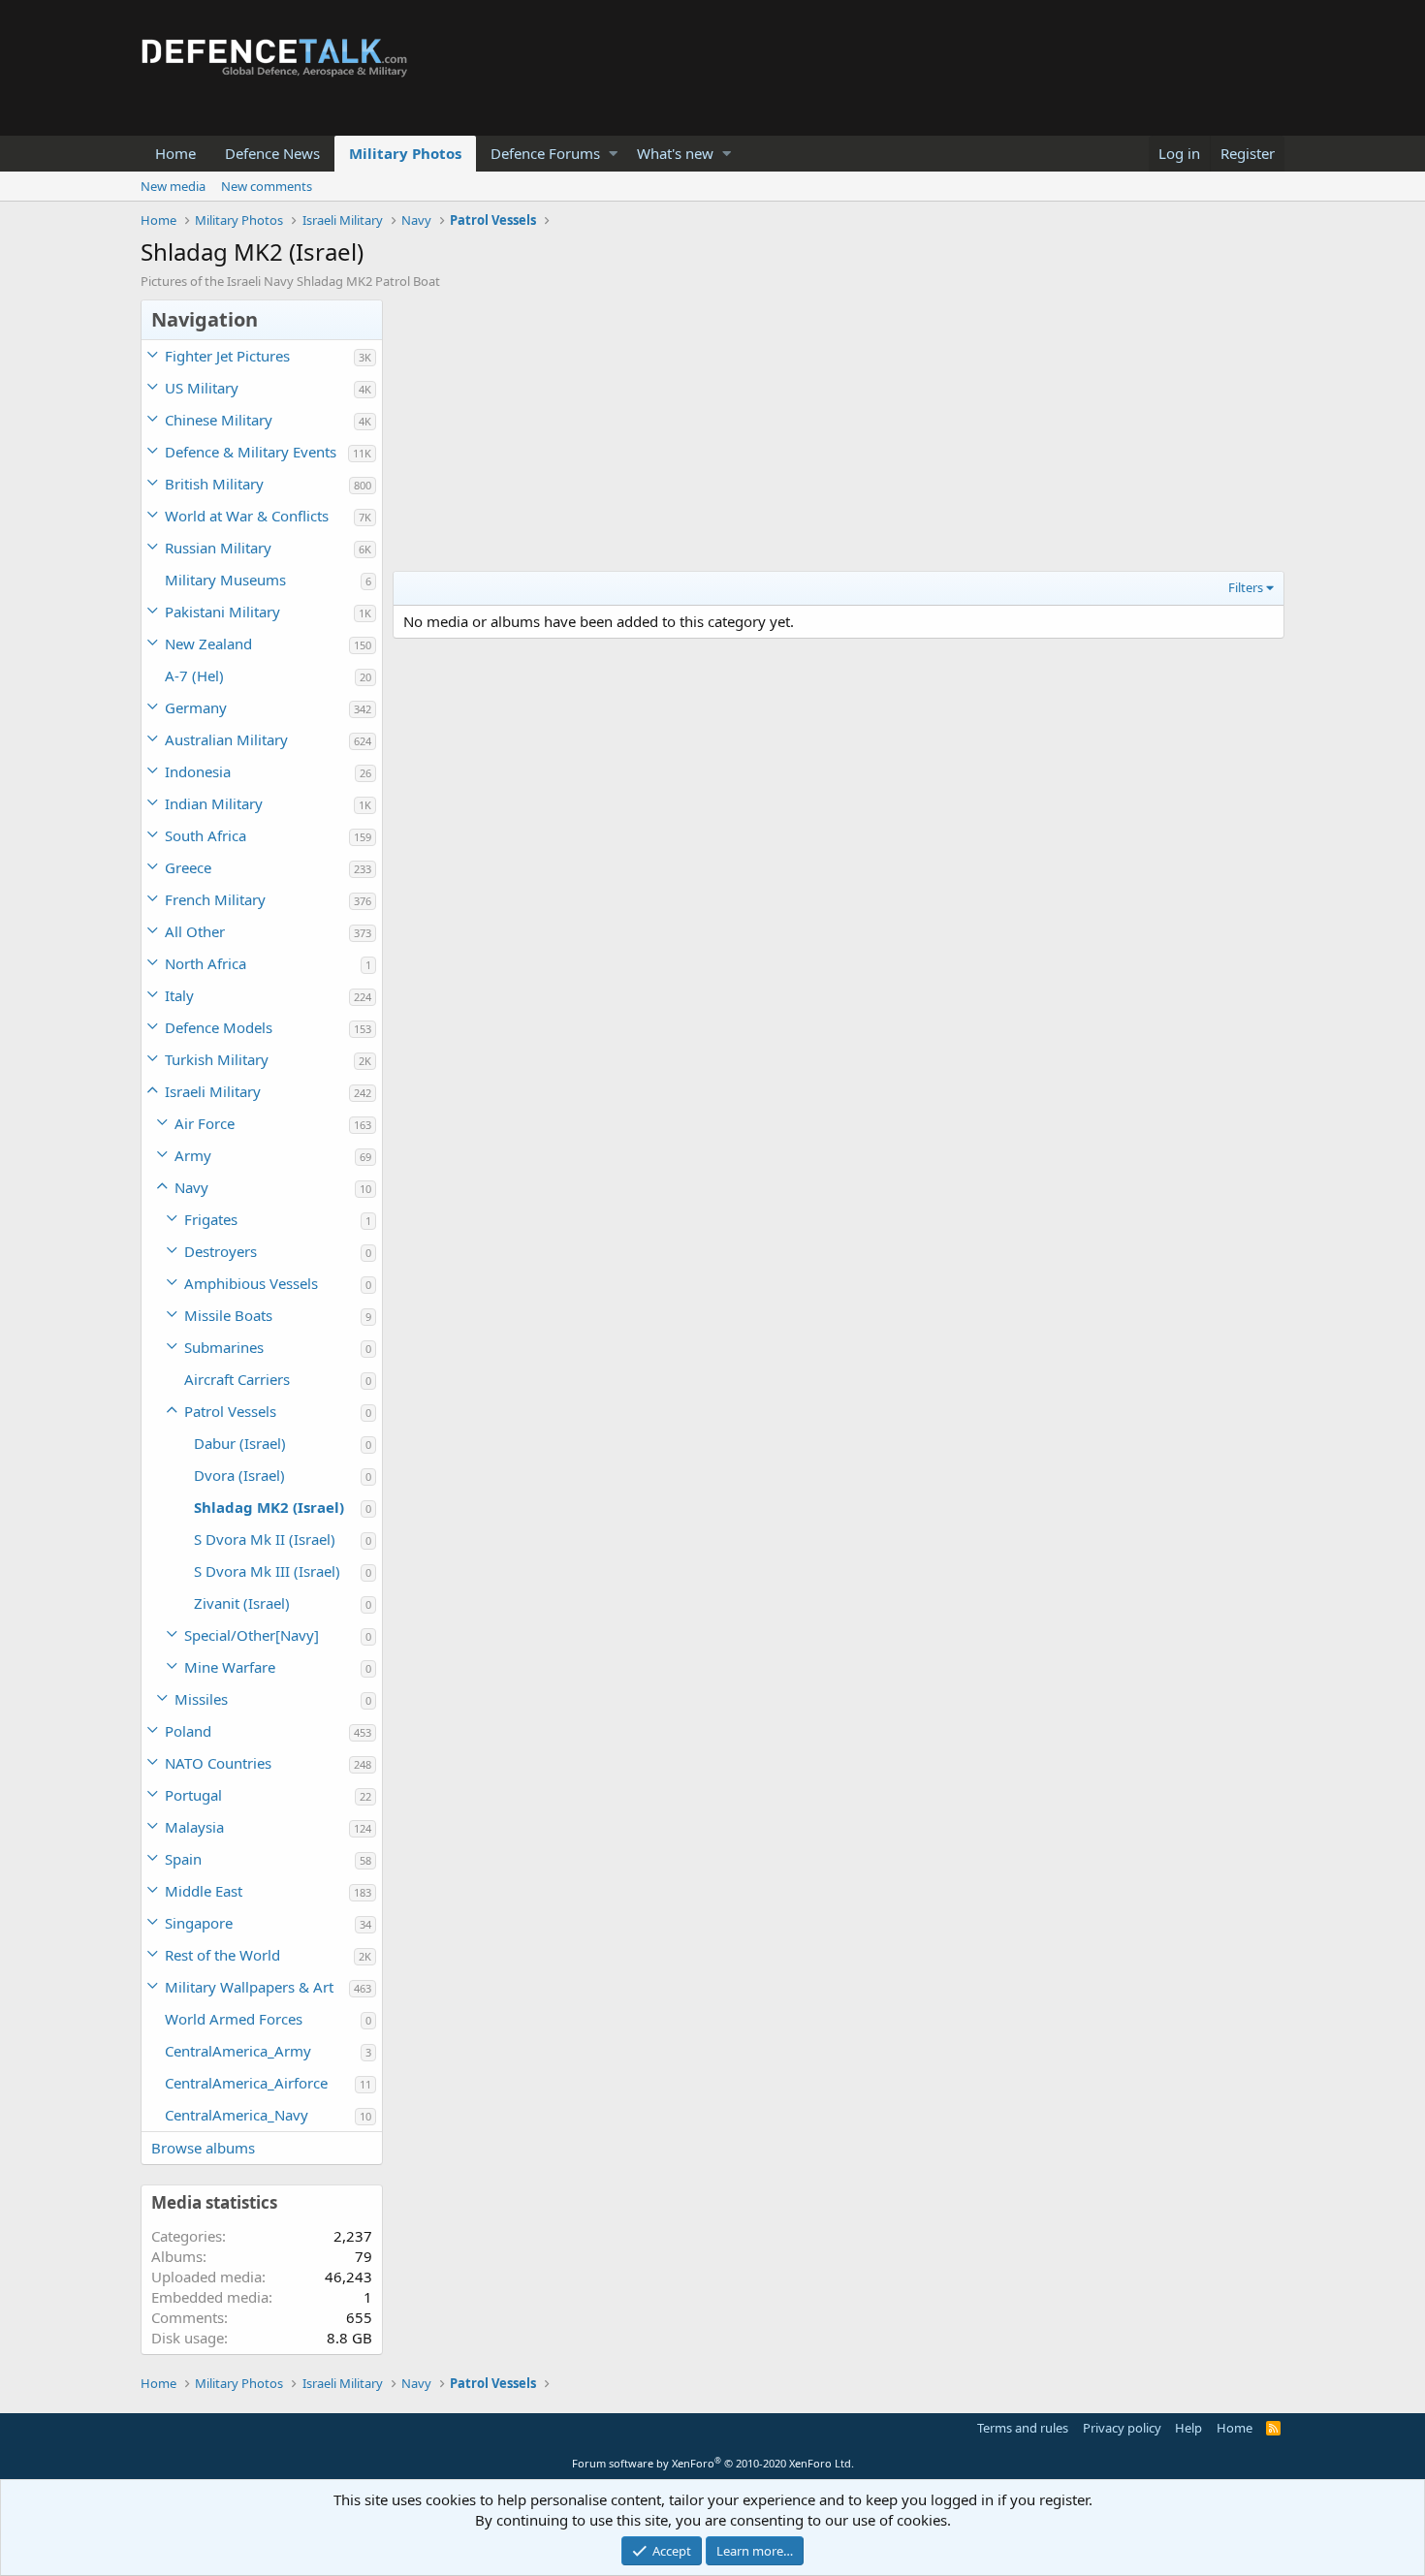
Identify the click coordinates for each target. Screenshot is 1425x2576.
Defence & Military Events (251, 452)
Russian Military (218, 548)
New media (173, 186)
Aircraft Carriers (237, 1379)
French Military (215, 899)
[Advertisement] (839, 435)
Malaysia (194, 1827)
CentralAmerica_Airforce (246, 2083)
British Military (214, 484)
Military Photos (405, 153)
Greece (188, 867)
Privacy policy (1122, 2428)
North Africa (206, 963)
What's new (675, 153)
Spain (183, 1859)
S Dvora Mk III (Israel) (267, 1571)
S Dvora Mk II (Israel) (265, 1539)
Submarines (224, 1347)
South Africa (206, 835)
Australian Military (226, 739)
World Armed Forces (234, 2019)
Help (1188, 2428)
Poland (188, 1731)
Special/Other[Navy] (252, 1635)
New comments (267, 186)
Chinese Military (219, 420)
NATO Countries (218, 1763)
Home (175, 153)
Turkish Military (217, 1059)
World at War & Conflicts (247, 516)
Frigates (211, 1219)
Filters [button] (1246, 587)
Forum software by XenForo (713, 2463)
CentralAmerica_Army (238, 2051)
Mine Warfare (230, 1667)
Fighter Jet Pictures (227, 356)
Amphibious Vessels (251, 1283)
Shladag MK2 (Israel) (269, 1507)
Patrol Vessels (230, 1411)
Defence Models (219, 1027)
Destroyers (221, 1251)
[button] (613, 154)
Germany (196, 707)
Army (193, 1155)
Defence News (272, 153)
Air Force (205, 1123)
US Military (202, 388)
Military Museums (225, 580)
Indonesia (198, 771)
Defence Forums (545, 153)
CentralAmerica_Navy (237, 2115)
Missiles (201, 1699)
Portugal (193, 1795)
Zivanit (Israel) (242, 1603)
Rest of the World (222, 1955)
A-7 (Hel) (194, 675)
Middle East (204, 1891)
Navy (191, 1187)
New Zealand (208, 644)
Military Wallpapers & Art (249, 1987)
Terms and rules (1023, 2428)
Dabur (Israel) (240, 1443)
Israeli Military (213, 1091)
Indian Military (214, 803)
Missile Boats (228, 1315)
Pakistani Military (222, 612)
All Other (195, 931)
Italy (179, 995)
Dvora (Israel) (239, 1475)
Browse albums (203, 2148)
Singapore (199, 1923)
